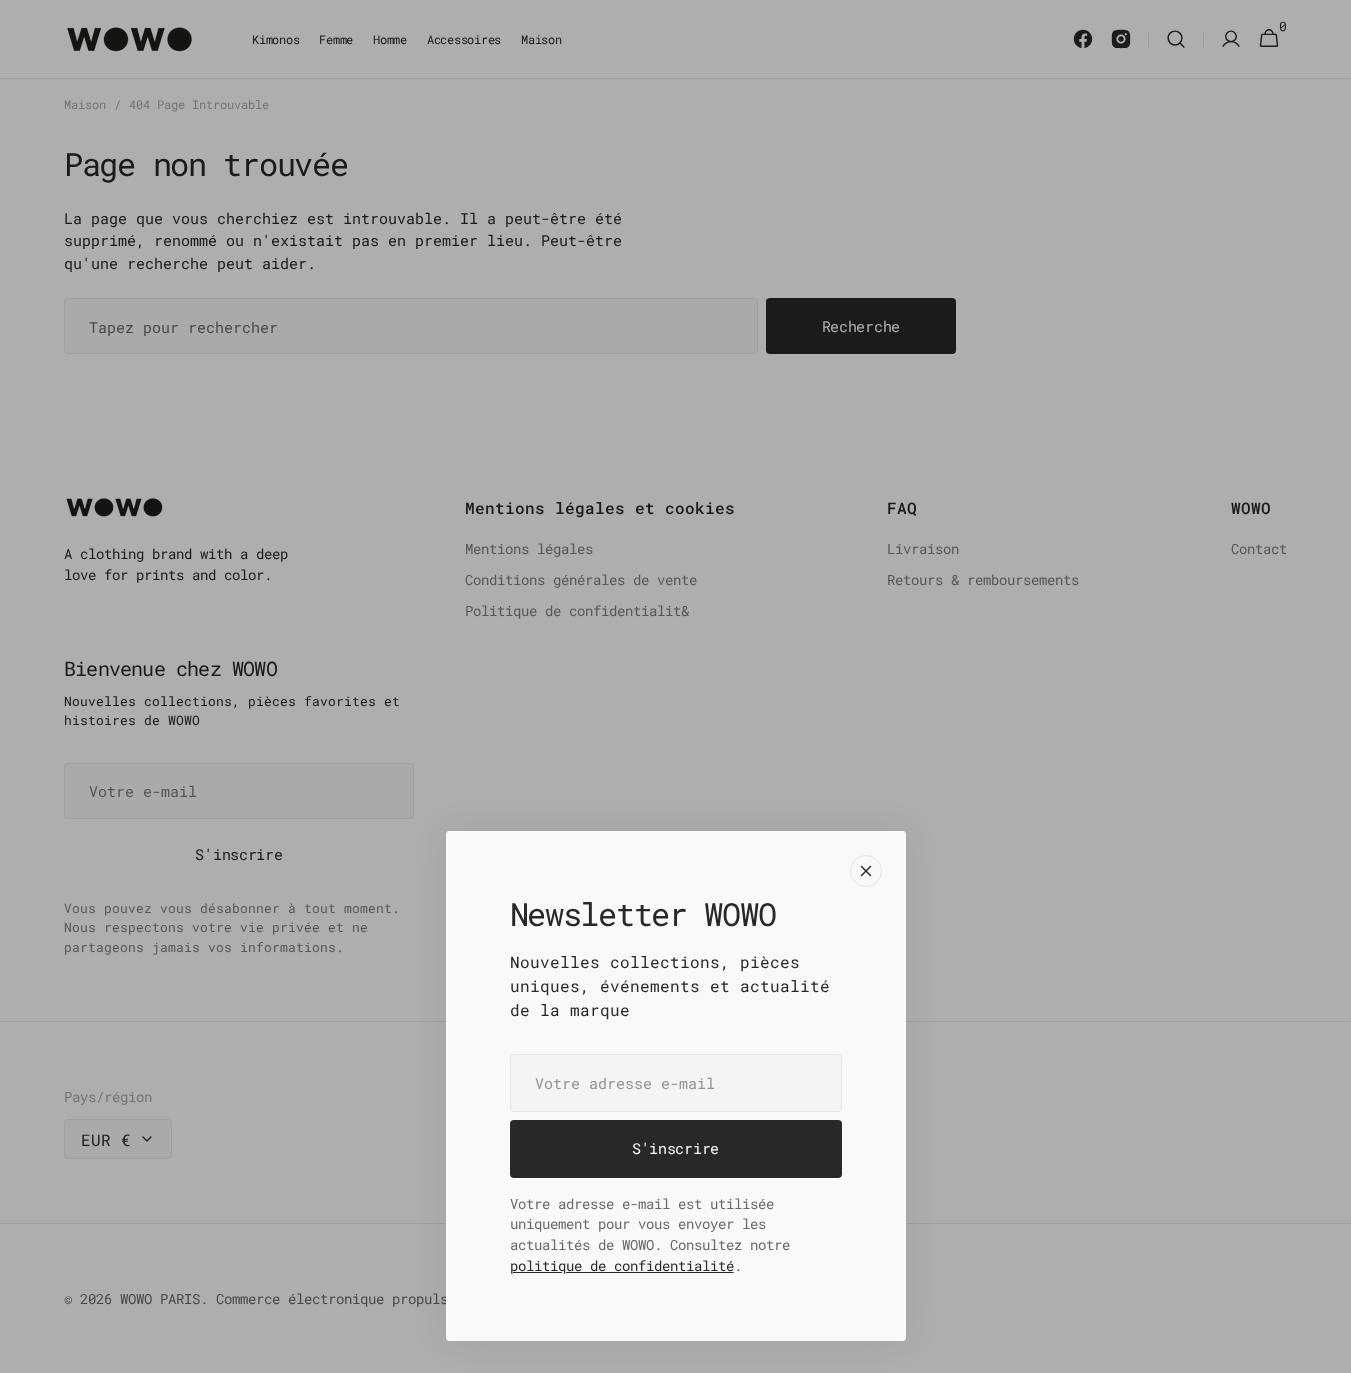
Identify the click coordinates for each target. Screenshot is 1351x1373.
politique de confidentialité (622, 1265)
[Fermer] (866, 871)
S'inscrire (675, 1148)
